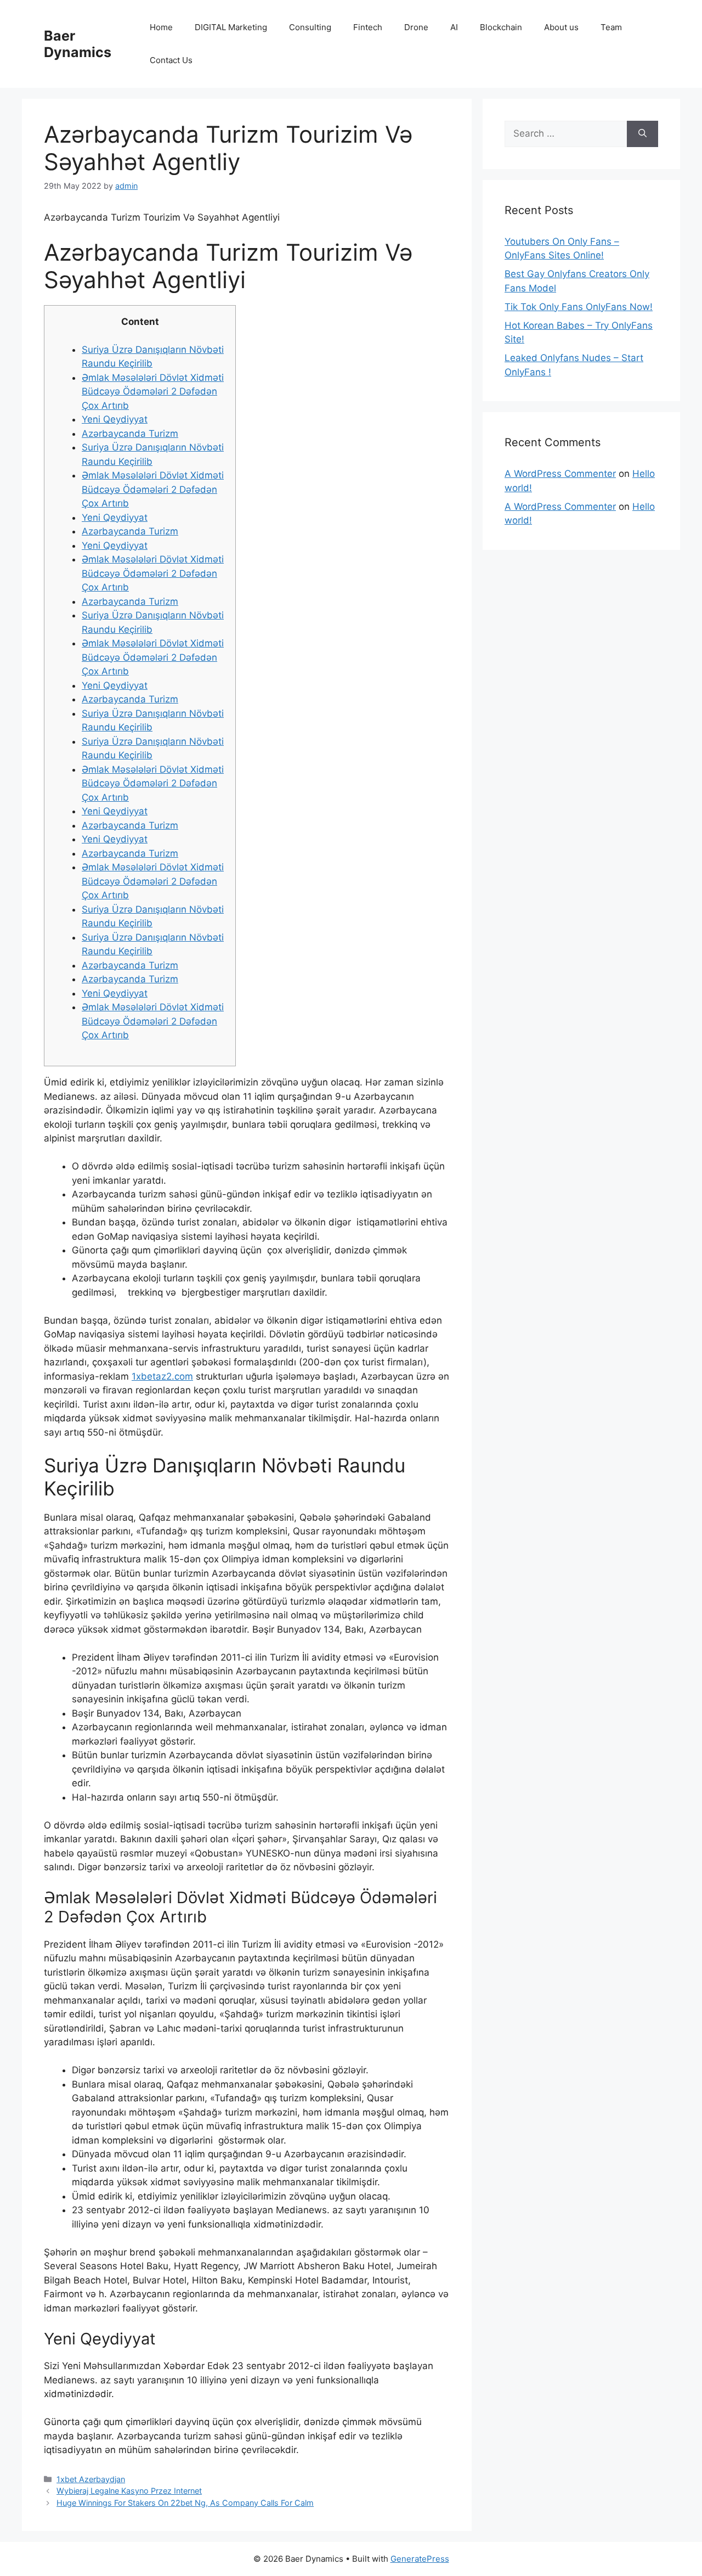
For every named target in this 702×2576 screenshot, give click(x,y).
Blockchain (501, 27)
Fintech (368, 27)
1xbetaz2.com (162, 1376)
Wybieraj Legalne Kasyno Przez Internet (129, 2491)
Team (611, 27)
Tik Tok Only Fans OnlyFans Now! (579, 307)
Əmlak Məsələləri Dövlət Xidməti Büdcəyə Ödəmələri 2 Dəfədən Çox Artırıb (153, 392)
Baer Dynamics (78, 44)
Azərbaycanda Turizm (130, 434)
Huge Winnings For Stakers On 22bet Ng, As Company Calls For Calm (185, 2503)
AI (454, 27)
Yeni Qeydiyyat (115, 419)
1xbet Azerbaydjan (91, 2479)
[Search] (642, 134)
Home (161, 27)
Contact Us (171, 60)
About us (561, 27)
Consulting (310, 27)
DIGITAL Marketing (231, 27)
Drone (416, 27)
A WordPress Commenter (560, 474)
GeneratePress (420, 2559)
